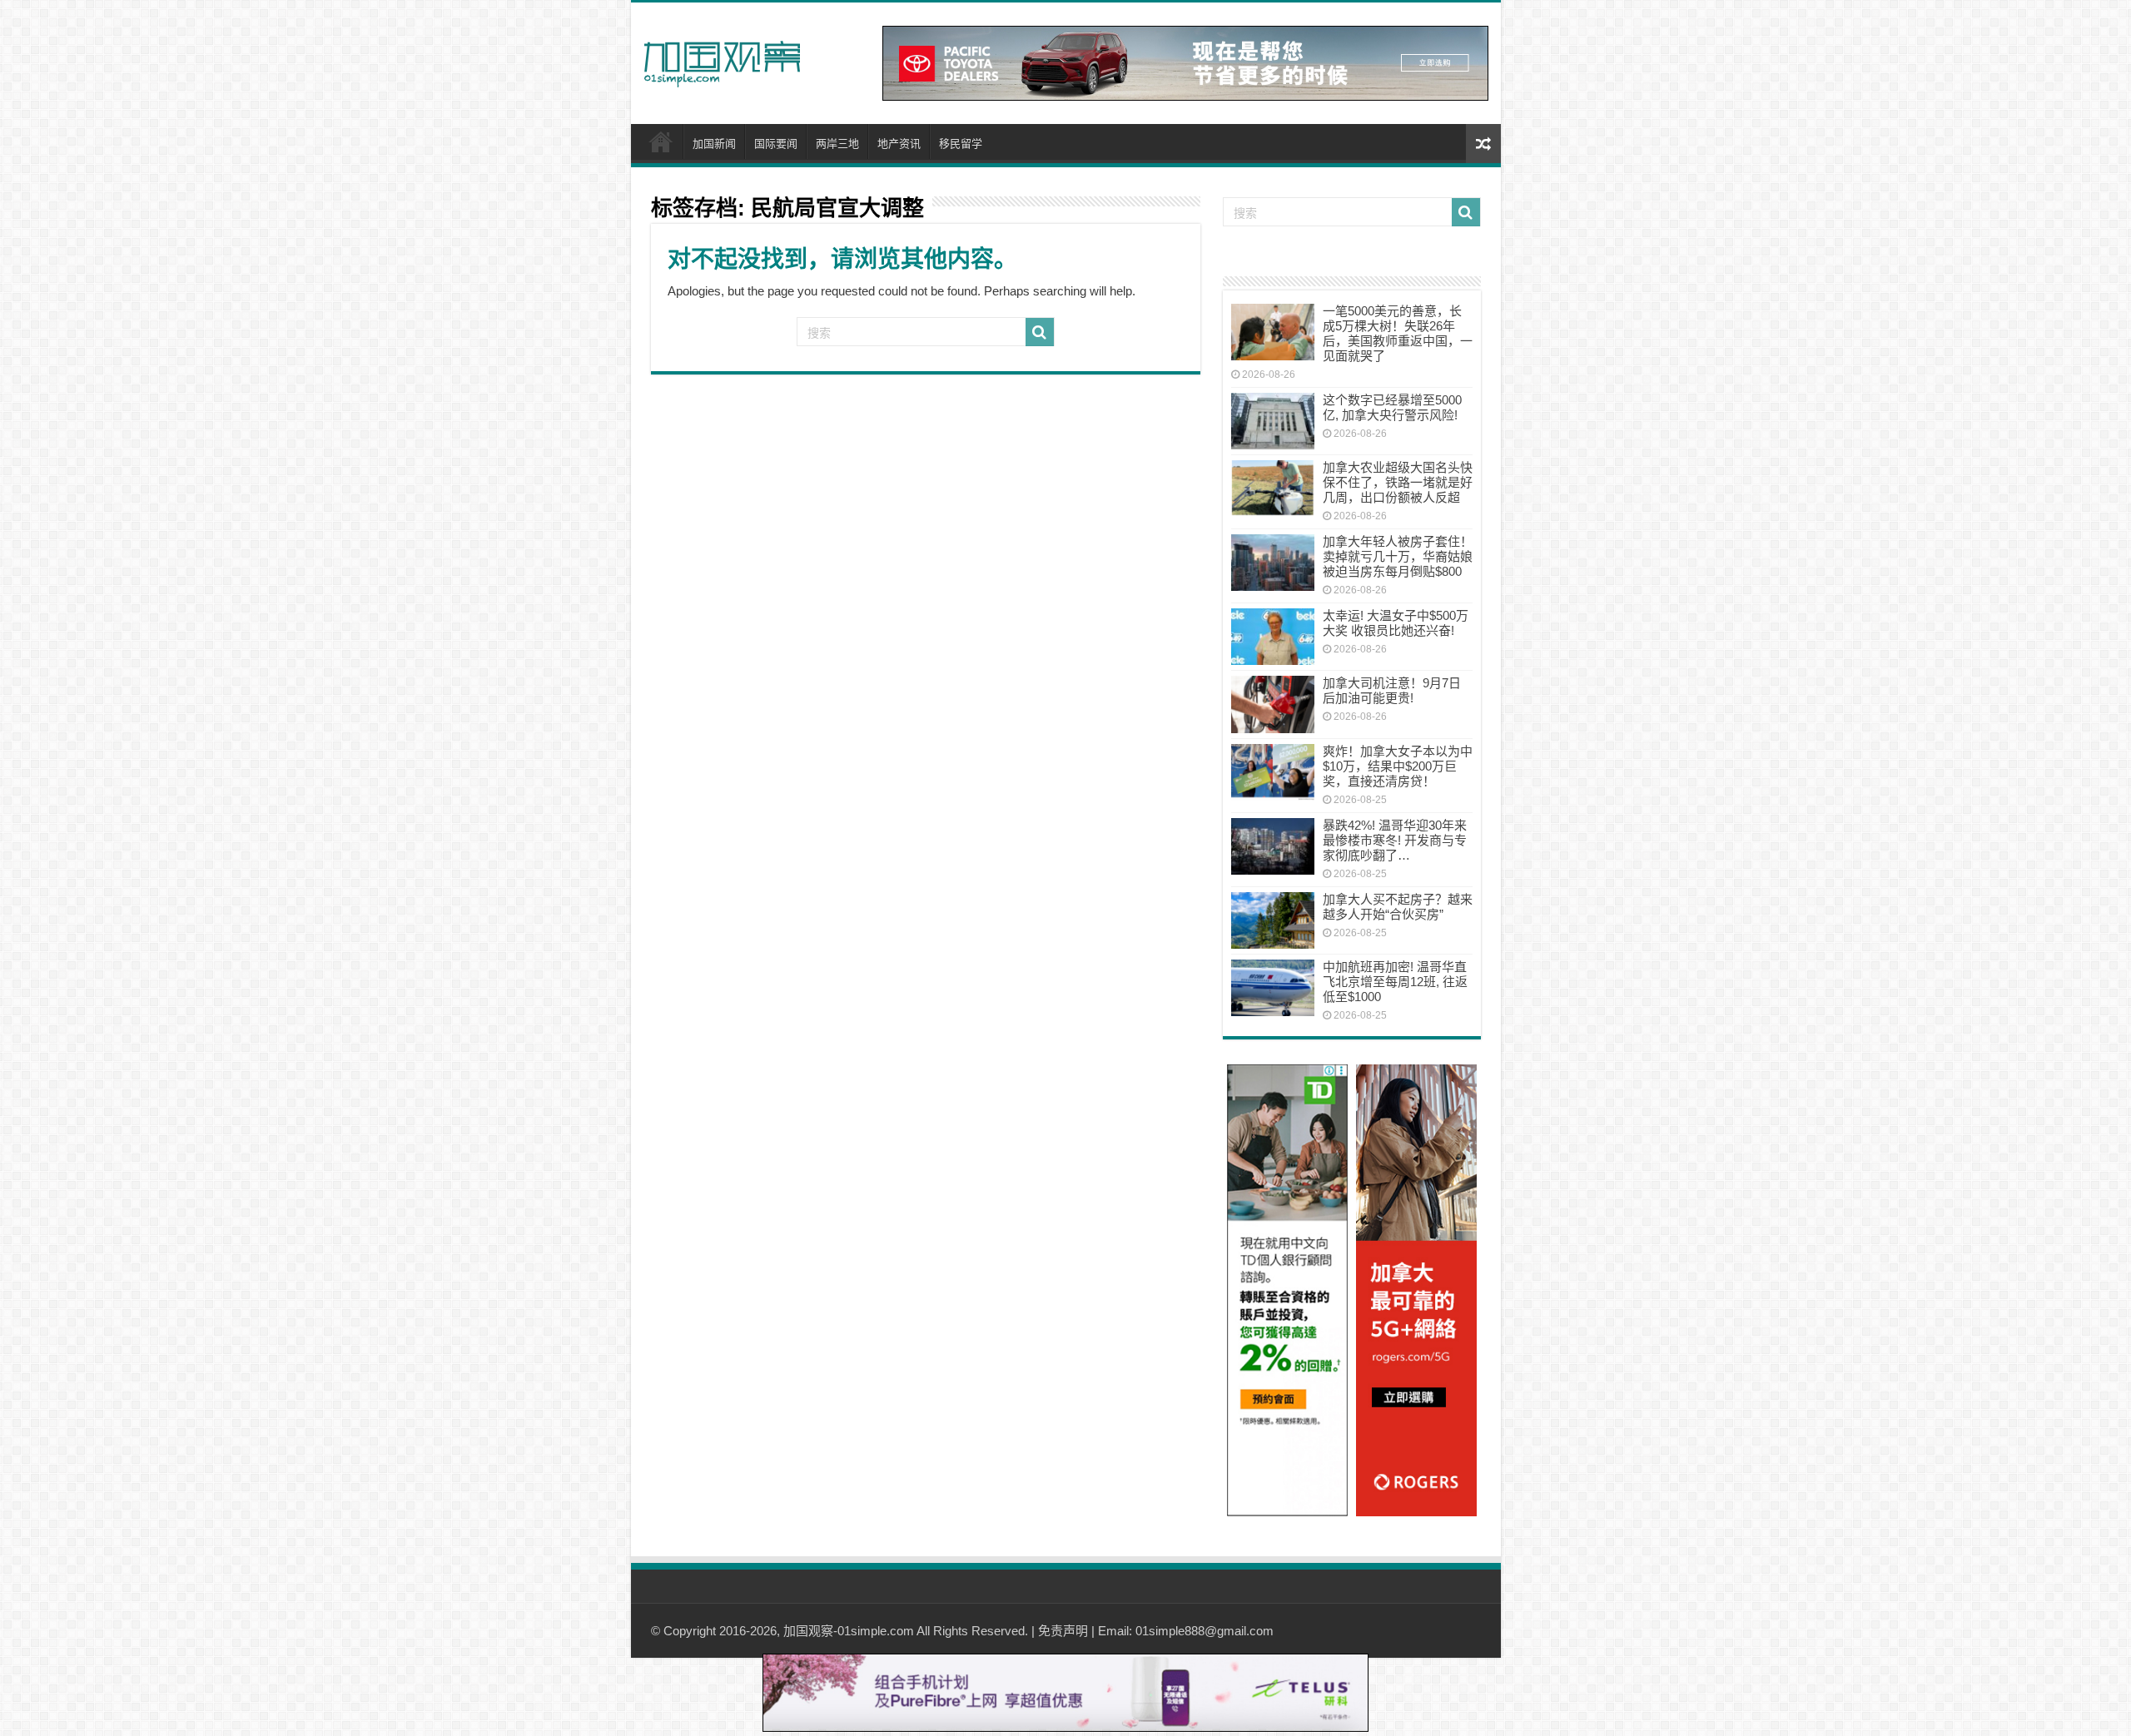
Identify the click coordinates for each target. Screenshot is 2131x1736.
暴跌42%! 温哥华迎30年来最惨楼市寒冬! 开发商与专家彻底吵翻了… (1395, 840)
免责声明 (1063, 1631)
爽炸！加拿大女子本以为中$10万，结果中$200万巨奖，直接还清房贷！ (1398, 766)
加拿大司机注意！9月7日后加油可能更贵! (1392, 690)
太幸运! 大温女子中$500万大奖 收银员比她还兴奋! (1396, 623)
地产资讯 (899, 144)
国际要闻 (776, 144)
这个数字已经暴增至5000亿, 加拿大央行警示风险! (1392, 407)
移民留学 (961, 144)
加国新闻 (714, 144)
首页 (661, 141)
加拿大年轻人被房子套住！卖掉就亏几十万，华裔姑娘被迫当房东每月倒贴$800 (1398, 556)
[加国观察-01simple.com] (723, 59)
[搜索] (1040, 332)
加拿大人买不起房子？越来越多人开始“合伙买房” (1398, 907)
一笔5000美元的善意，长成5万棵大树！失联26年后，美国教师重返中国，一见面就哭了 (1398, 333)
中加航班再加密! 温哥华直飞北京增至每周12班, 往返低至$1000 (1395, 982)
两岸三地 (837, 144)
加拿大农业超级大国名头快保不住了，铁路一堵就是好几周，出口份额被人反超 (1398, 482)
